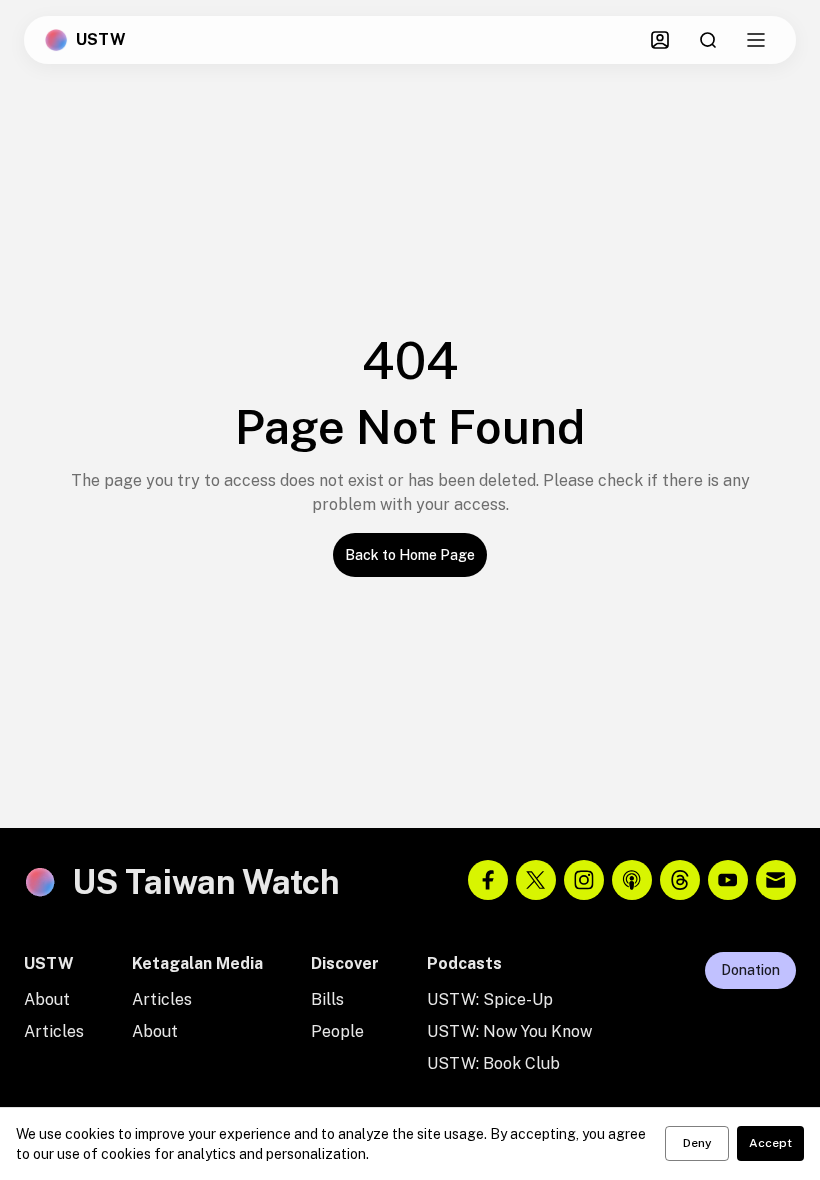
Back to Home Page (410, 555)
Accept (770, 1143)
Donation (750, 970)
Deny (697, 1143)
